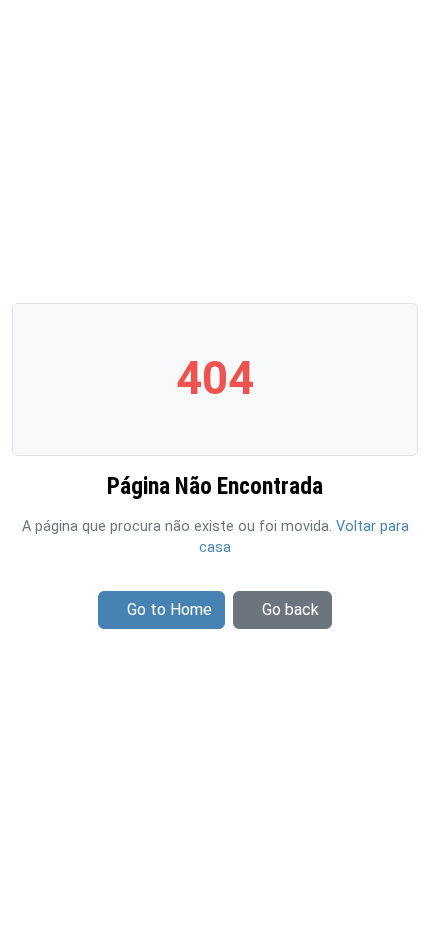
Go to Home (169, 609)
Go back (290, 609)
